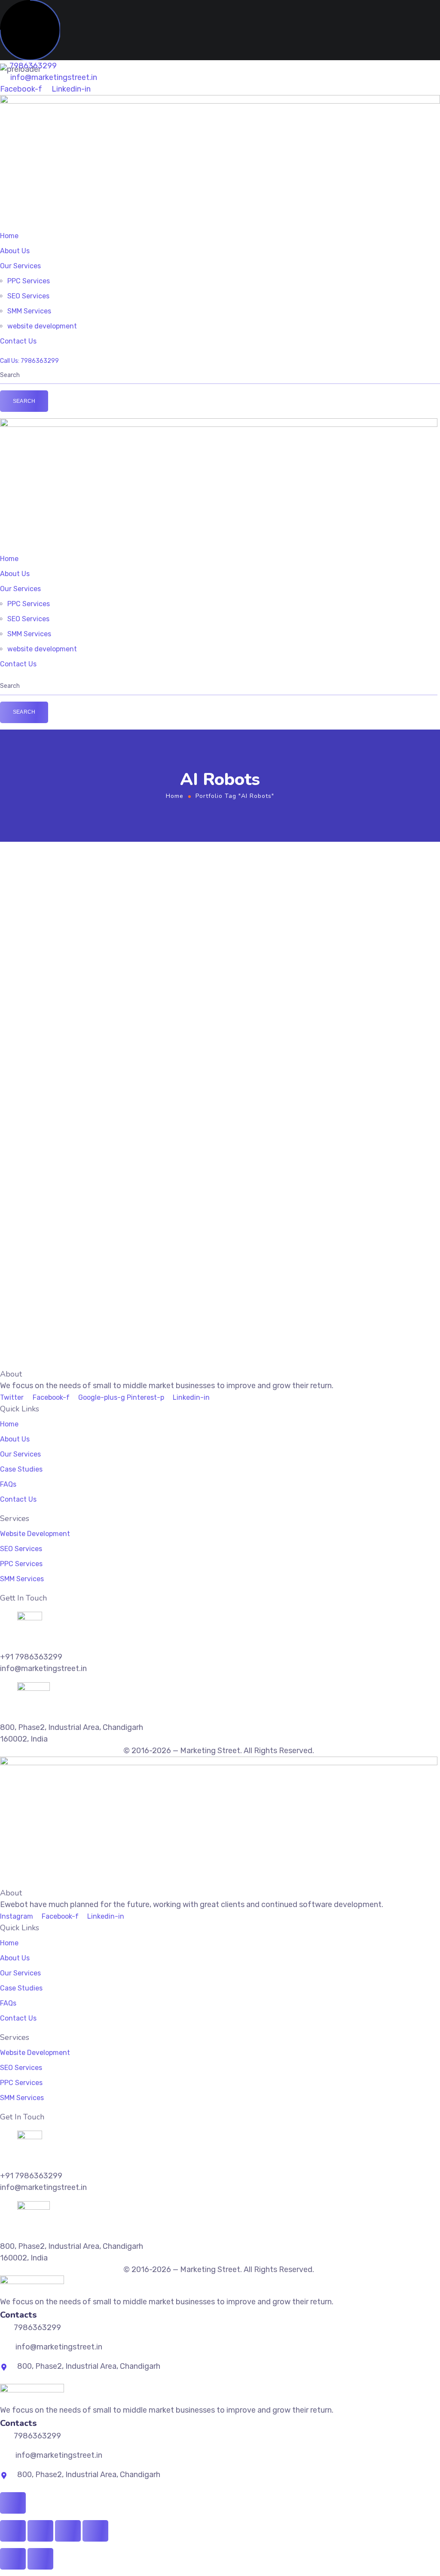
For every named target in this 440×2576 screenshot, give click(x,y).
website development (42, 326)
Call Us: (10, 361)
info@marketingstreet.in (53, 77)
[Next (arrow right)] (40, 2559)
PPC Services (29, 281)
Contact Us (18, 341)
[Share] (68, 2531)
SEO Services (28, 296)
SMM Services (29, 311)
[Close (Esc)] (95, 2531)
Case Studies (21, 1469)
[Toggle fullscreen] (40, 2531)
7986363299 (40, 361)
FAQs (8, 1484)
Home (9, 236)
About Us (15, 251)
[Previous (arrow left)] (13, 2559)
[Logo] (220, 101)
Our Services (20, 266)
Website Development (35, 1534)
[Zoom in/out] (13, 2531)
